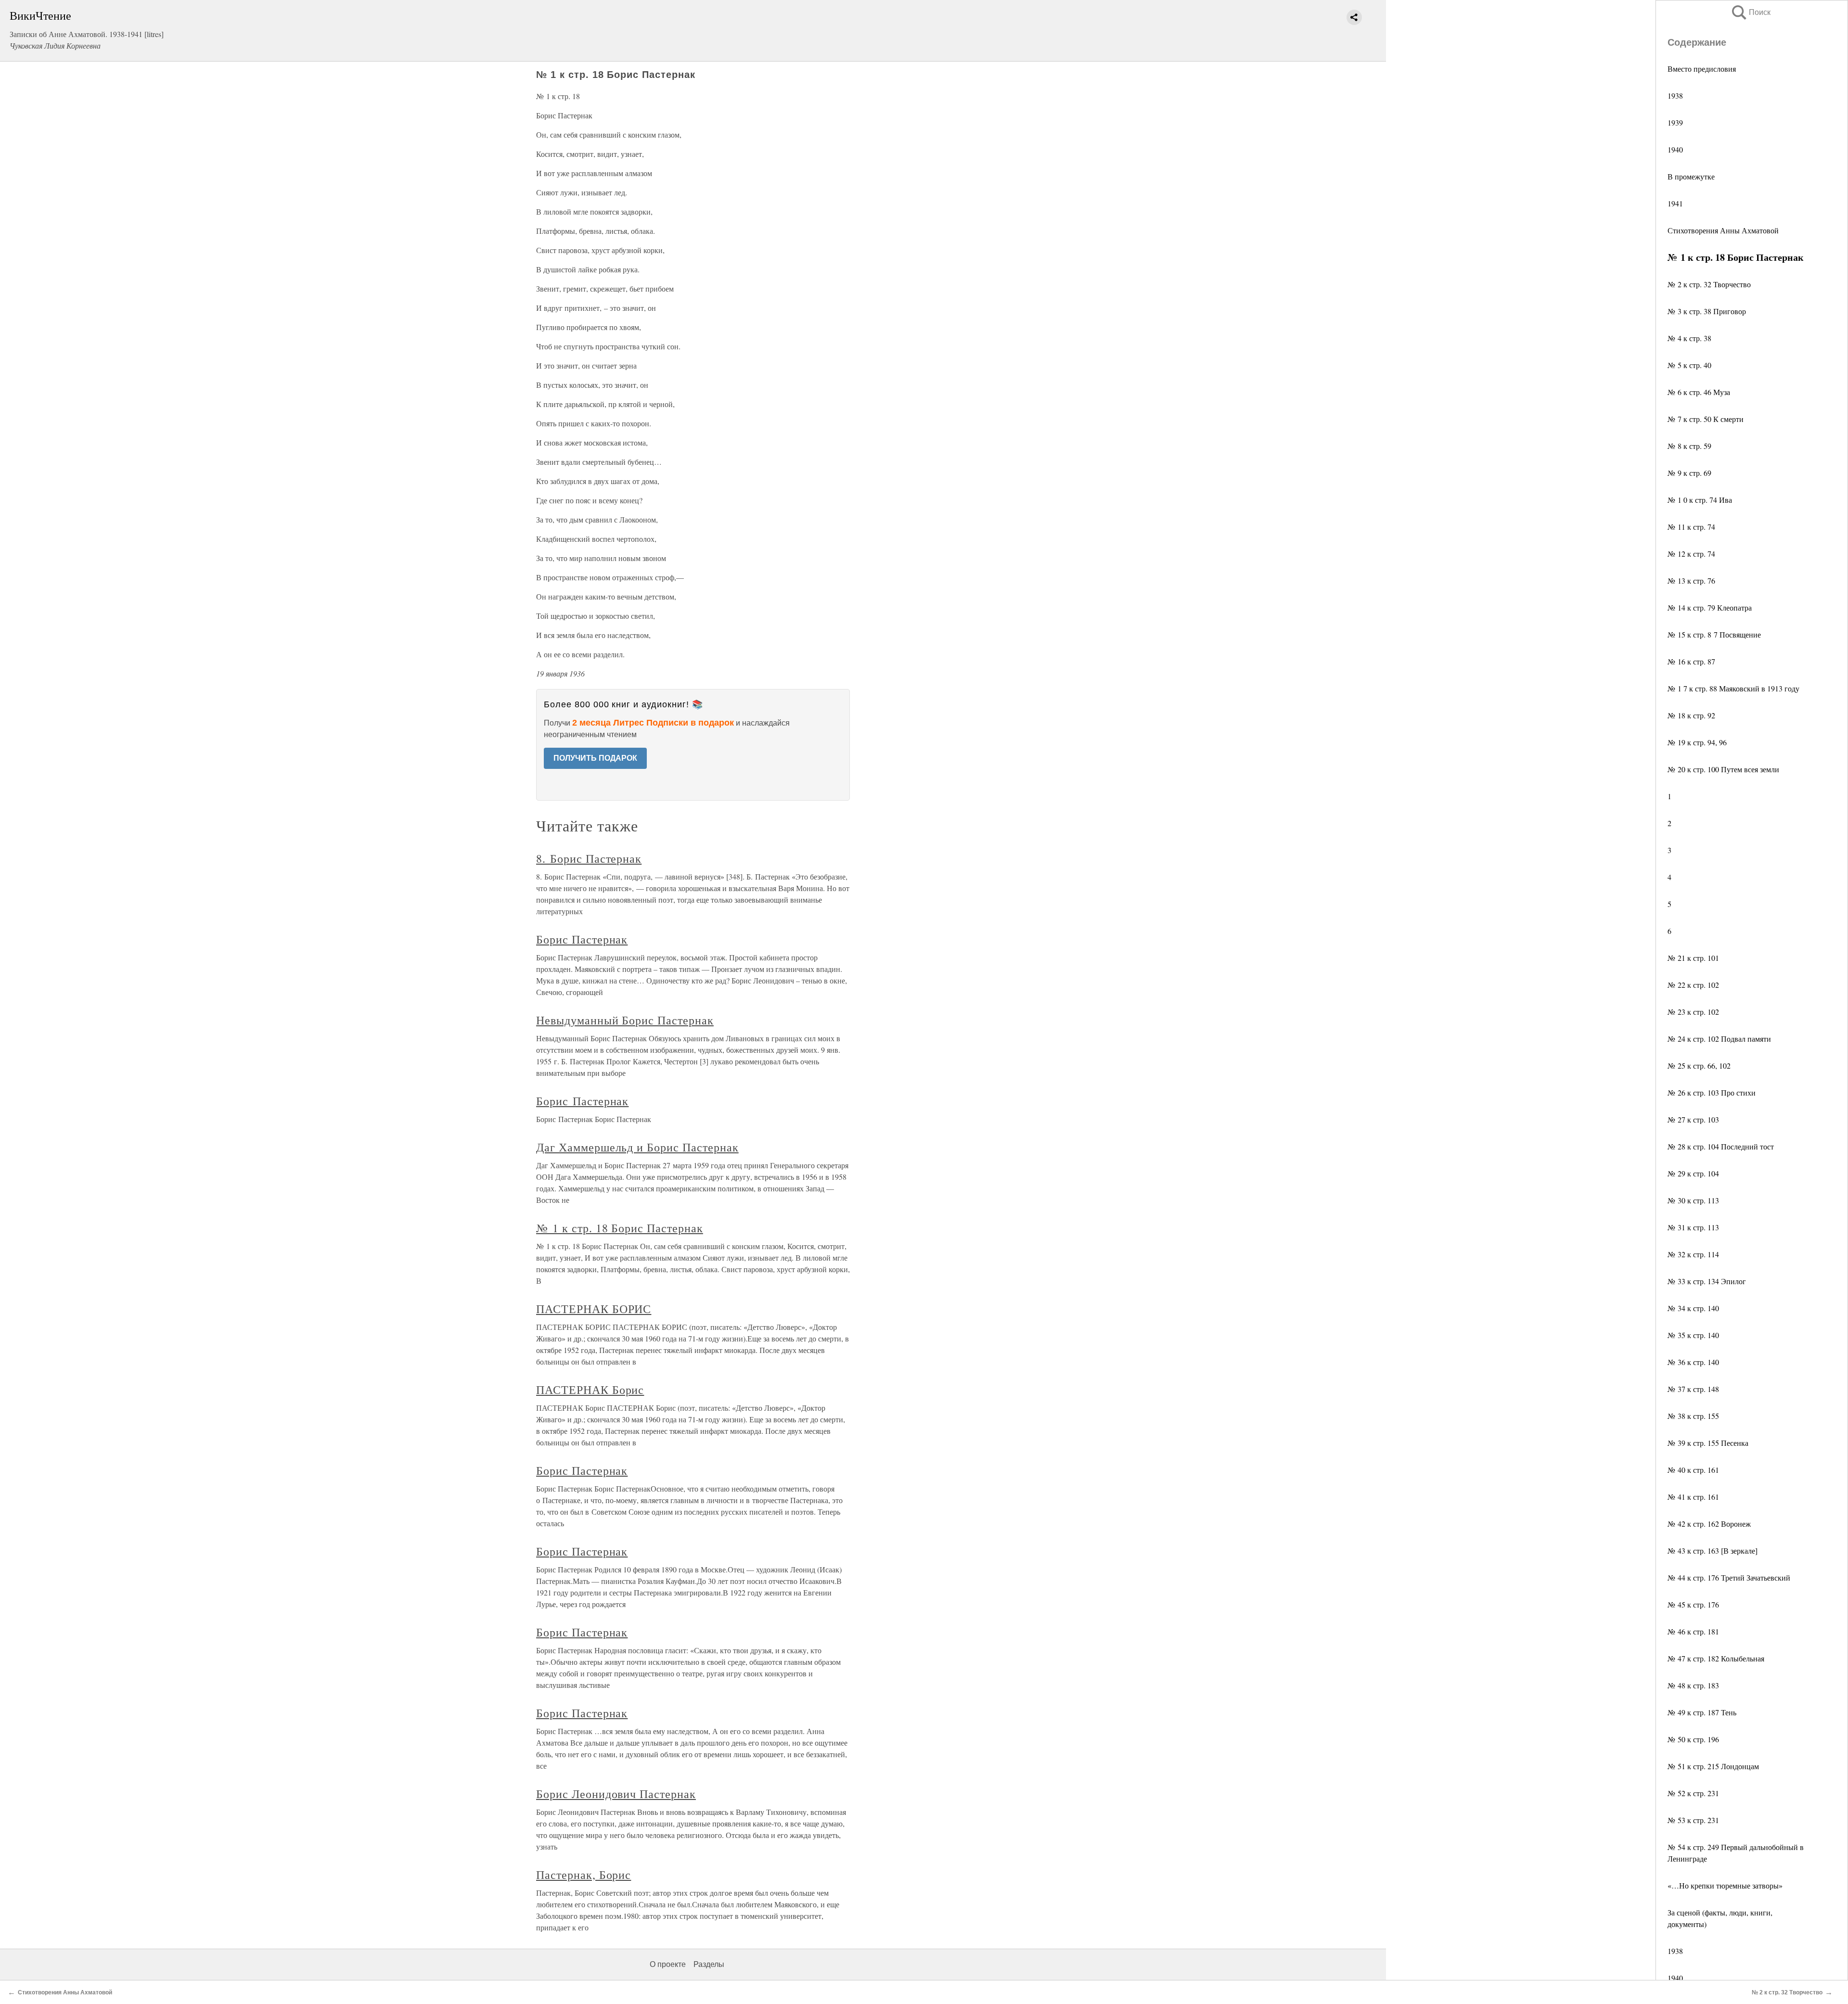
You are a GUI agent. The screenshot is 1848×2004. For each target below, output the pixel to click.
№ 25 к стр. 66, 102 (1699, 1066)
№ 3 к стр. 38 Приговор (1707, 311)
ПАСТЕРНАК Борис (590, 1390)
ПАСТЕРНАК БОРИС (594, 1309)
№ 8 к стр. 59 (1689, 446)
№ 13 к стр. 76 (1691, 581)
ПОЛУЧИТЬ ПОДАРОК (595, 758)
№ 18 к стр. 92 (1691, 715)
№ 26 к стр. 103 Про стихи (1712, 1092)
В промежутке (1691, 176)
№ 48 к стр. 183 (1693, 1685)
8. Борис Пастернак (589, 858)
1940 (1675, 149)
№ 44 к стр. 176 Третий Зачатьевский (1729, 1577)
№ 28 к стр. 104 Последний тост (1721, 1146)
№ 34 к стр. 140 (1693, 1308)
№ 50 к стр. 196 (1693, 1739)
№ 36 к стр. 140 (1693, 1362)
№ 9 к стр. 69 (1689, 473)
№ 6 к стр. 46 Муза (1699, 392)
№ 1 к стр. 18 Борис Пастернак (620, 1228)
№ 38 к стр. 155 (1693, 1416)
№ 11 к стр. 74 (1691, 527)
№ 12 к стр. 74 (1691, 554)
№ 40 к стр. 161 (1693, 1470)
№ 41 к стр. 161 (1693, 1497)
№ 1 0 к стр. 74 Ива (1700, 500)
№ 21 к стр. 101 (1693, 958)
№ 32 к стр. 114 (1693, 1254)
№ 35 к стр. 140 (1693, 1335)
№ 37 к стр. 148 (1693, 1389)
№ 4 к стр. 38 (1689, 338)
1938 (1675, 96)
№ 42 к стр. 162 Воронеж (1709, 1524)
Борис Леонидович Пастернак (616, 1794)
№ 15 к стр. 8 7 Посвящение (1714, 634)
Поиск (1750, 12)
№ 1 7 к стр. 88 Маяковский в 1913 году (1733, 688)
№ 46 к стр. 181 (1693, 1631)
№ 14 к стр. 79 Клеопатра (1710, 607)
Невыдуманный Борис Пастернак (625, 1020)
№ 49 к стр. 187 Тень (1702, 1712)
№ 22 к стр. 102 (1693, 985)
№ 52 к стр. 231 (1693, 1793)
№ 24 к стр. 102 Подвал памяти (1719, 1039)
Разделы (709, 1964)
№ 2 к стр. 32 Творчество (1709, 284)
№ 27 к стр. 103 (1693, 1119)
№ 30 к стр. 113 (1693, 1200)
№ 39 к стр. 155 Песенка (1708, 1443)
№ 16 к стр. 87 (1691, 661)
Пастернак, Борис (584, 1875)
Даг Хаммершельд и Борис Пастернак (637, 1147)
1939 (1675, 122)
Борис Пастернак (582, 939)
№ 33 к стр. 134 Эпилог (1707, 1281)
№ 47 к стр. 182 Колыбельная (1716, 1658)
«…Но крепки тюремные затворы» (1725, 1885)
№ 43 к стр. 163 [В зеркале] (1713, 1551)
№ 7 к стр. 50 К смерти (1706, 419)
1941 (1675, 203)
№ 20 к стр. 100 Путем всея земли (1723, 769)
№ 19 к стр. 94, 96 (1697, 742)
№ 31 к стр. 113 (1693, 1227)
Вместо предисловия (1702, 69)
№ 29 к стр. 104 (1693, 1173)
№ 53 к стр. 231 (1693, 1820)
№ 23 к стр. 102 (1693, 1012)
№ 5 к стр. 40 (1689, 365)
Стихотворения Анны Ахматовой (1723, 230)
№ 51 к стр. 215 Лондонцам (1713, 1766)
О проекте (668, 1964)
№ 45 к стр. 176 (1693, 1604)
